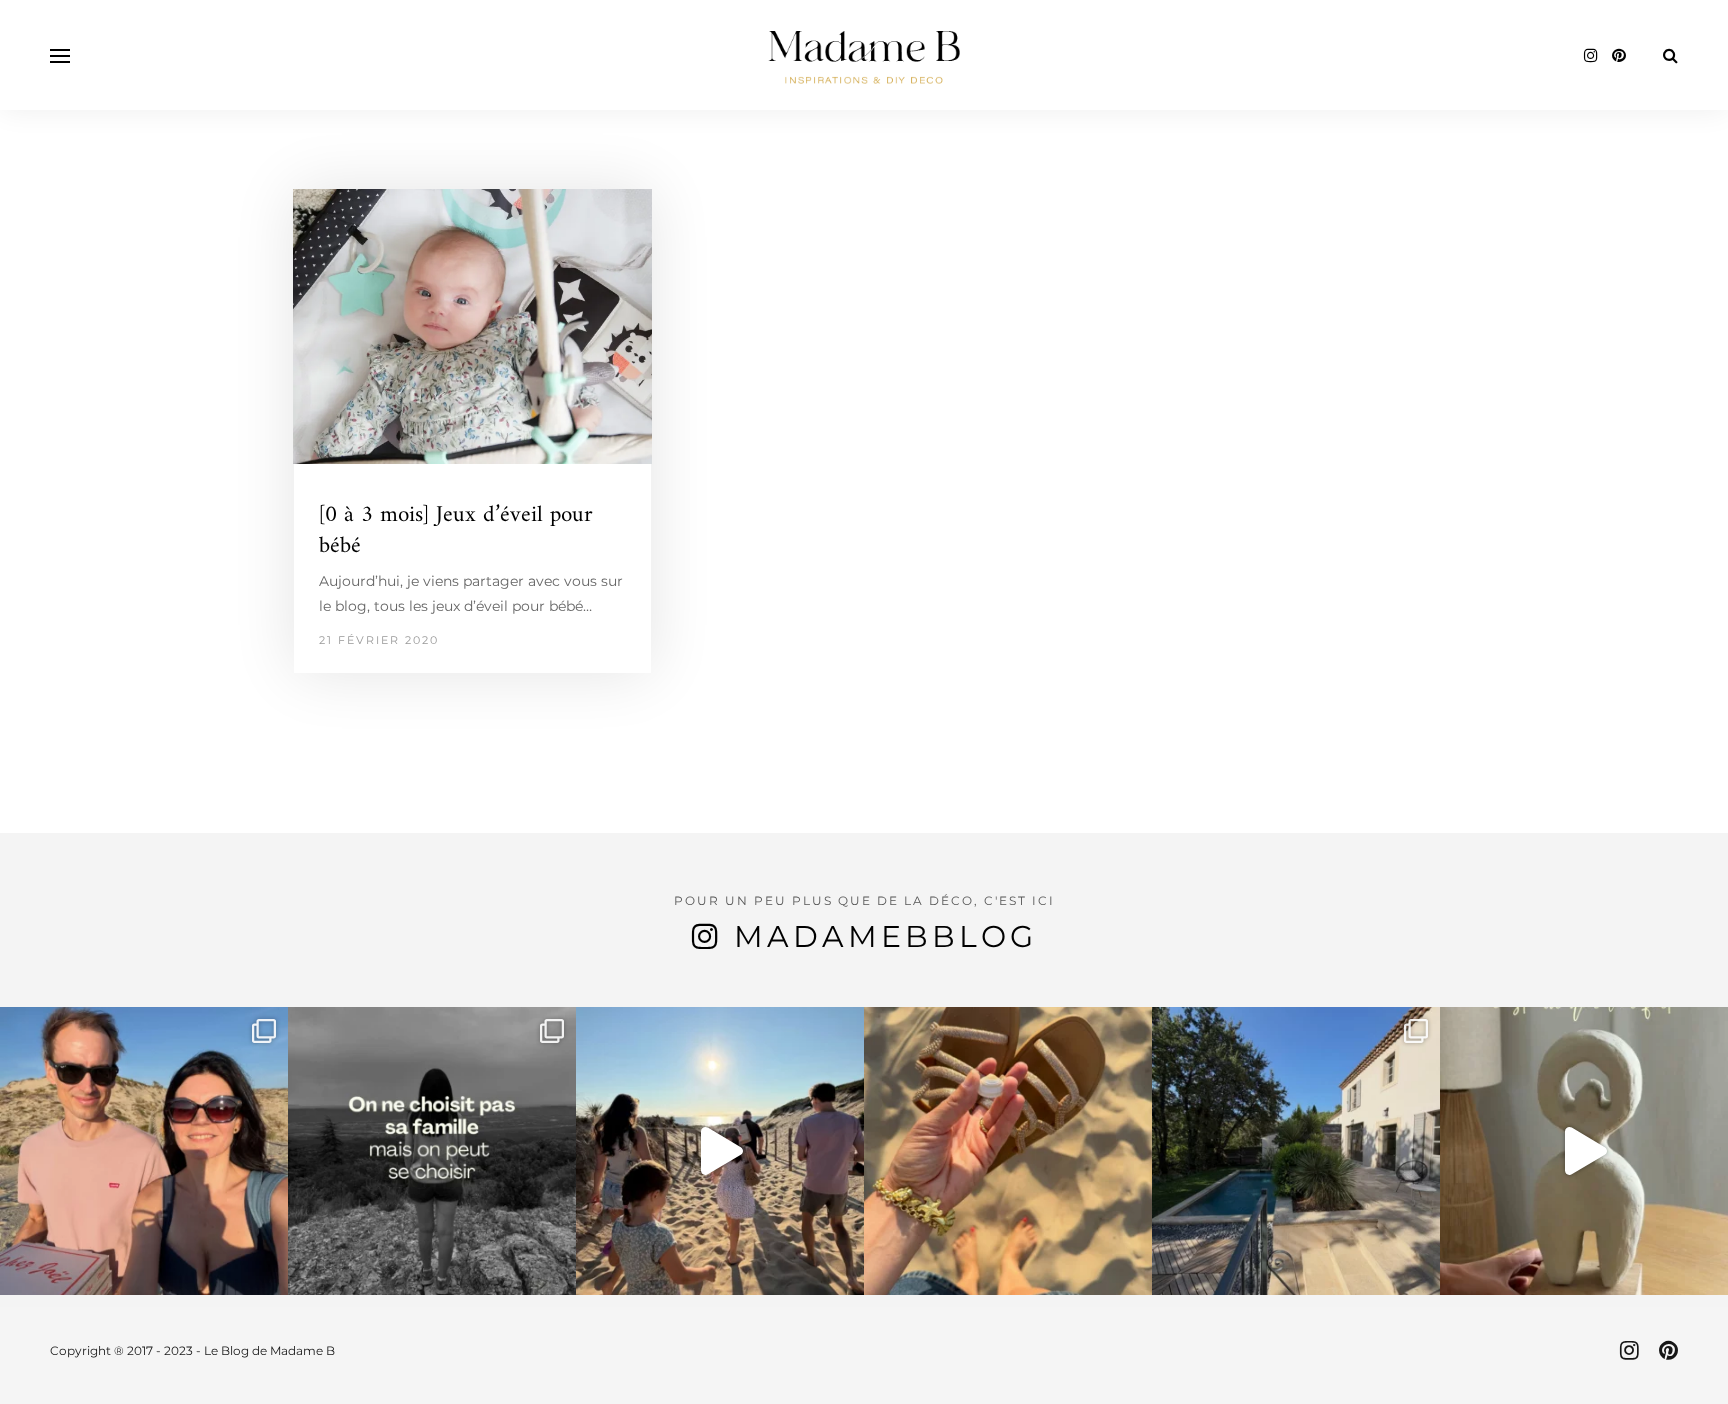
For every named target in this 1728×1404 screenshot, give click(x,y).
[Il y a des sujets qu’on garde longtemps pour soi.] (432, 1151)
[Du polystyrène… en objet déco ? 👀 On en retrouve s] (1584, 1151)
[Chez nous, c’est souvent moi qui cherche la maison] (1296, 1151)
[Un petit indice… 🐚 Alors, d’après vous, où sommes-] (1008, 1151)
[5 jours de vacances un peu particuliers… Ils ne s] (144, 1151)
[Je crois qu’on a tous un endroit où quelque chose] (720, 1151)
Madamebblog (885, 936)
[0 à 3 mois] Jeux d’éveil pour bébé (456, 531)
